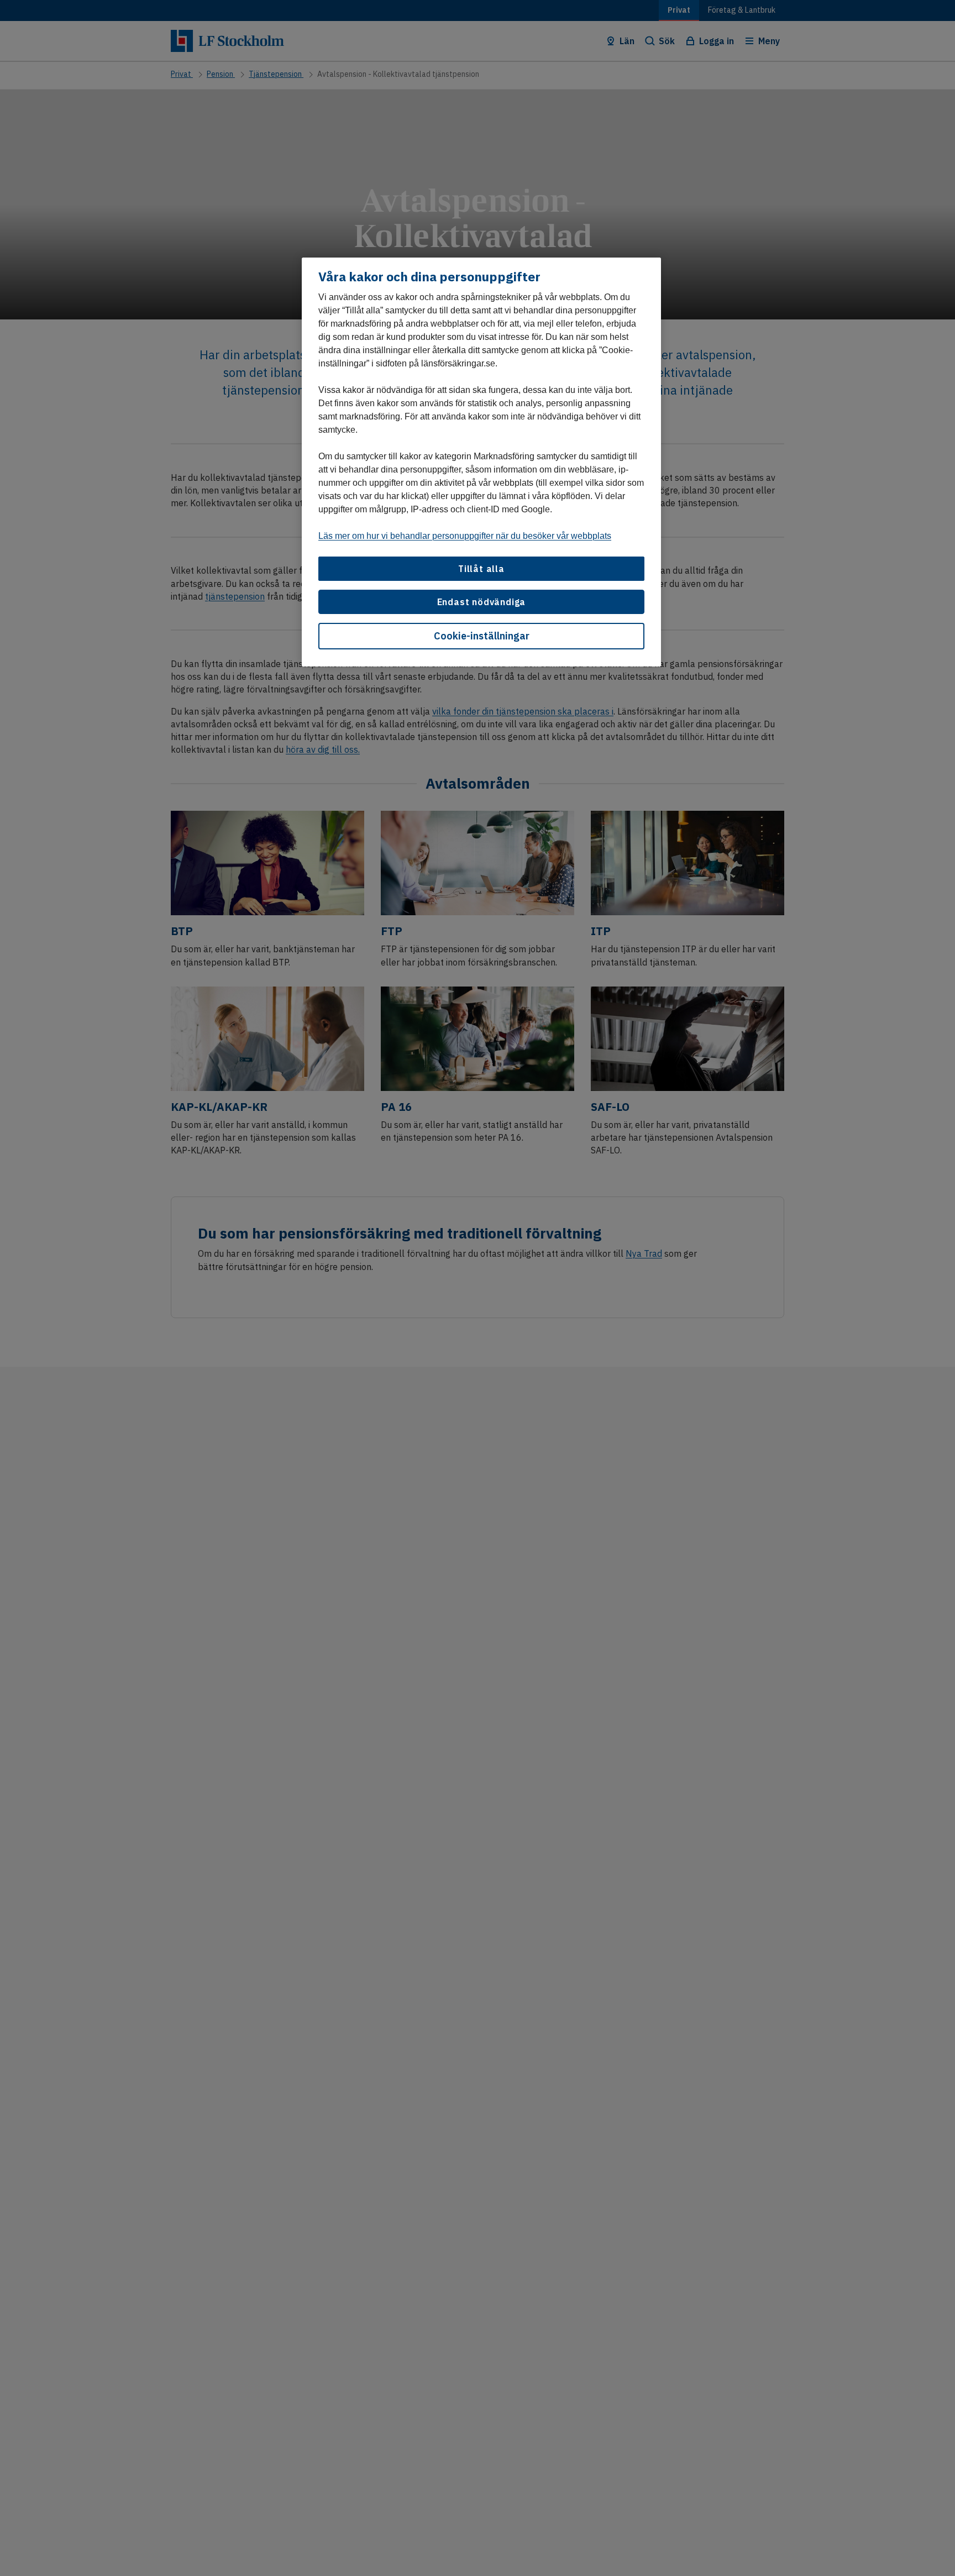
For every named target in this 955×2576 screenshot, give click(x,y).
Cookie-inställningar (482, 636)
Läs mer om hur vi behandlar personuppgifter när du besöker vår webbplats (465, 536)
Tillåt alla (481, 569)
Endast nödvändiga (482, 602)
